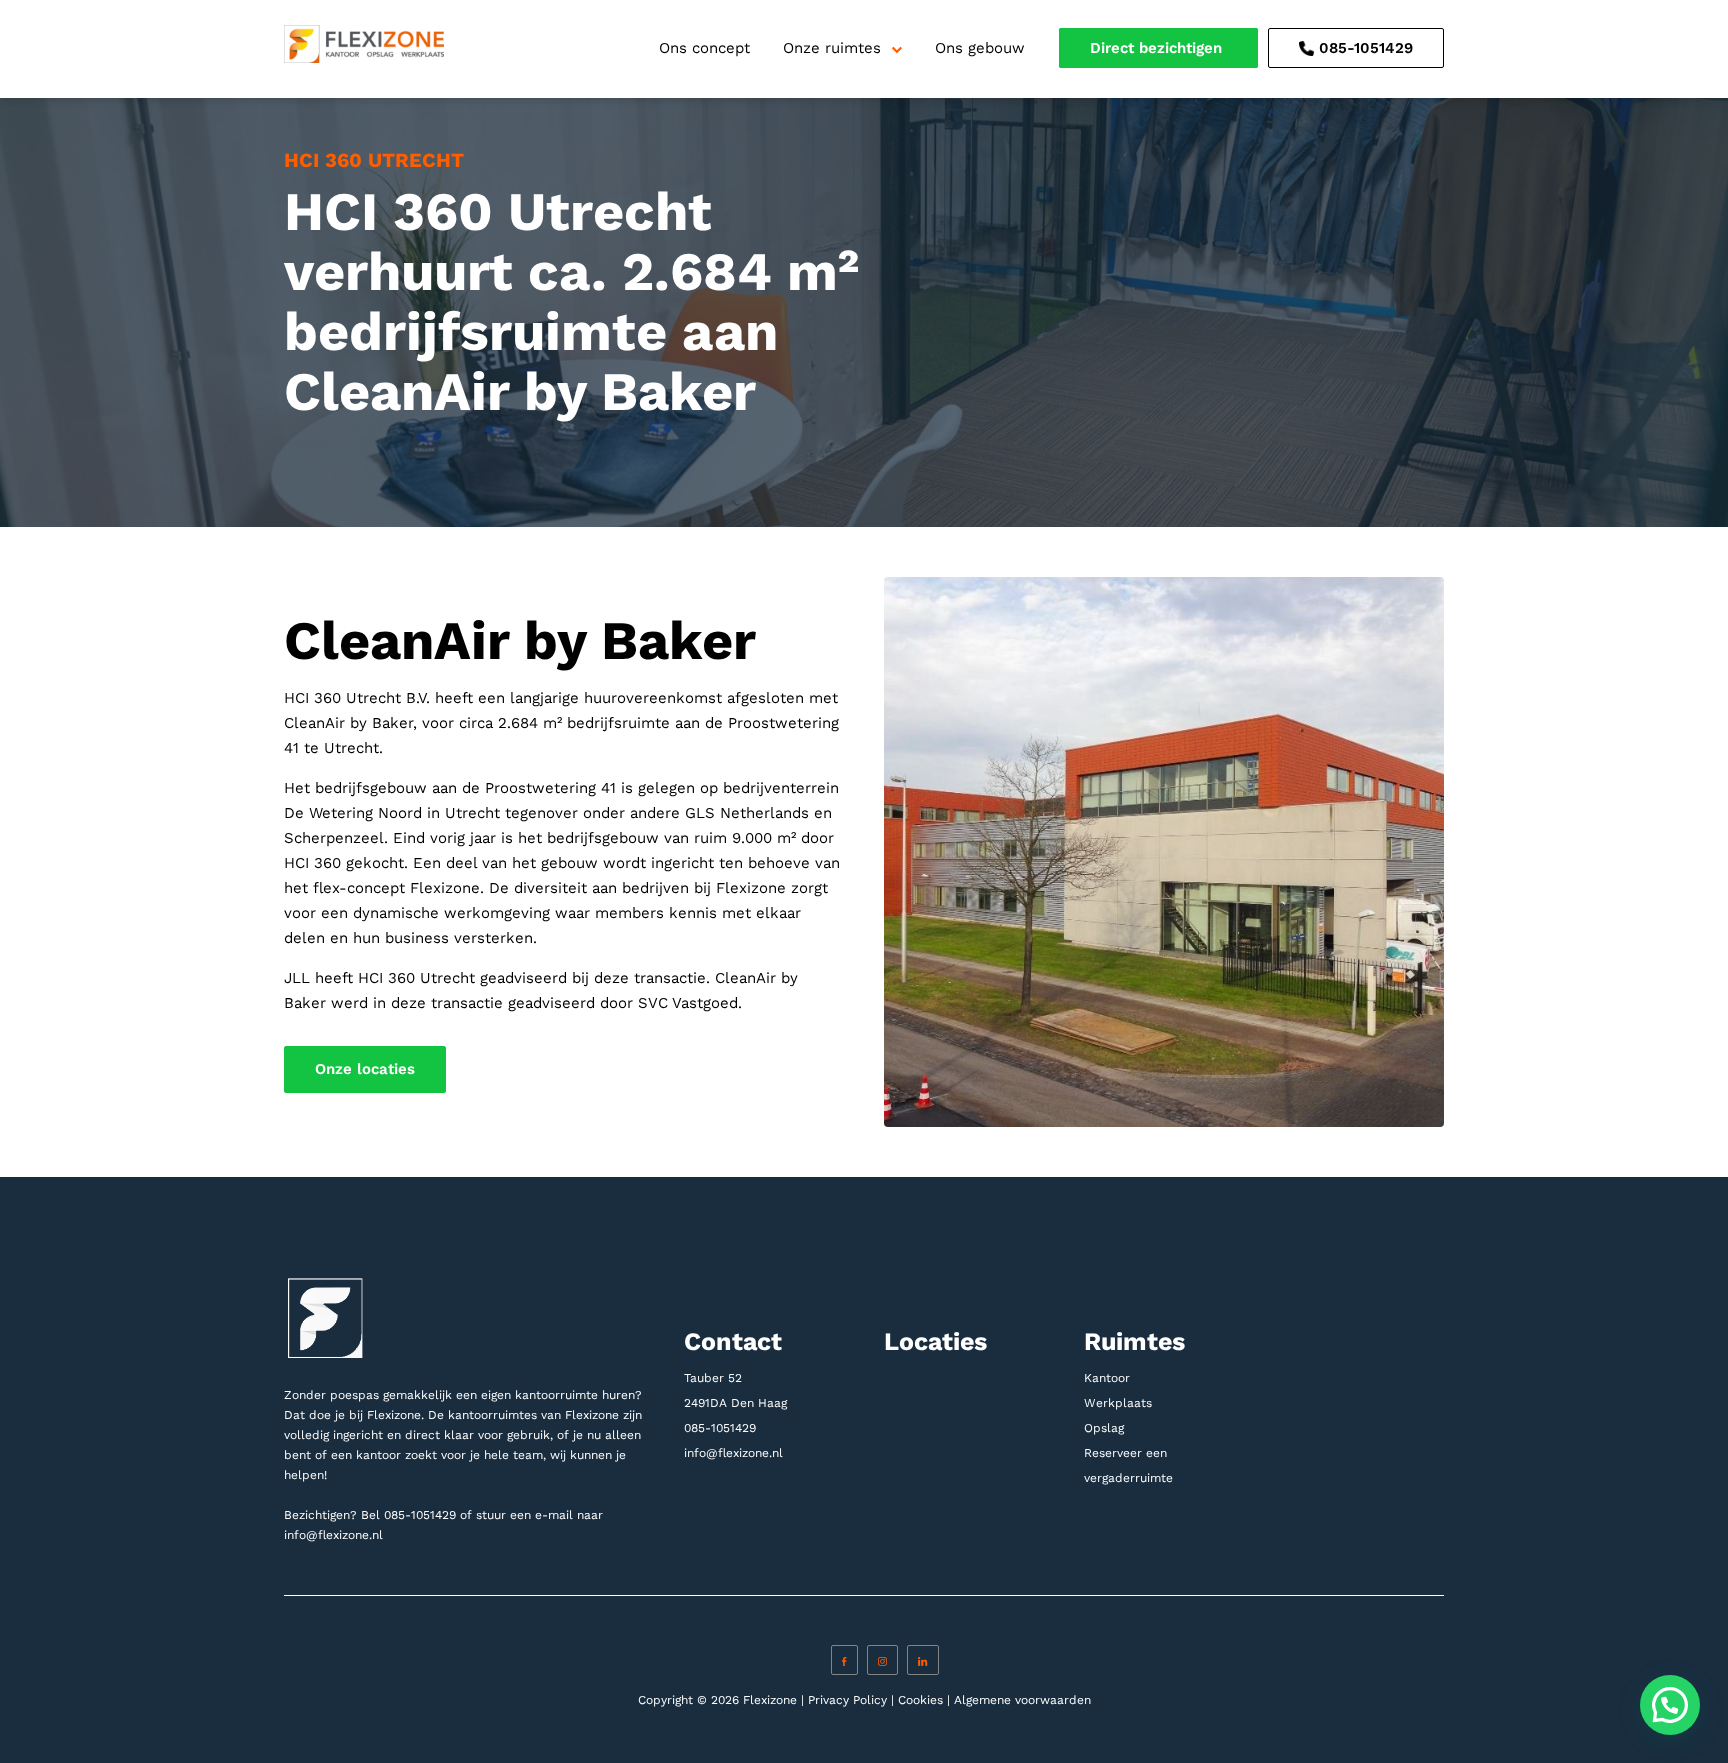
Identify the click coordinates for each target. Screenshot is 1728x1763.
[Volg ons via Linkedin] (923, 1660)
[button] (1670, 1705)
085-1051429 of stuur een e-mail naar (493, 1515)
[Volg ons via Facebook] (844, 1660)
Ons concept (704, 48)
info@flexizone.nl (333, 1535)
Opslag (1104, 1428)
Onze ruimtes (832, 48)
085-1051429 (1363, 48)
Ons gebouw (980, 48)
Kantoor (1107, 1378)
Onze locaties (365, 1069)
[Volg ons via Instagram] (882, 1660)
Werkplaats (1118, 1403)
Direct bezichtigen (1158, 48)
